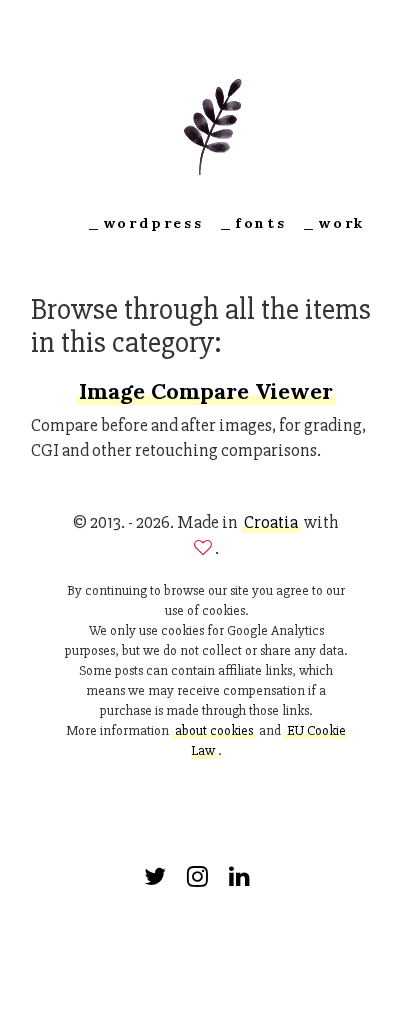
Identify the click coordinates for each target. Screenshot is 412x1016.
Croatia (271, 522)
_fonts (253, 223)
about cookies (214, 730)
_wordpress (145, 223)
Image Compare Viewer (206, 391)
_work (333, 223)
